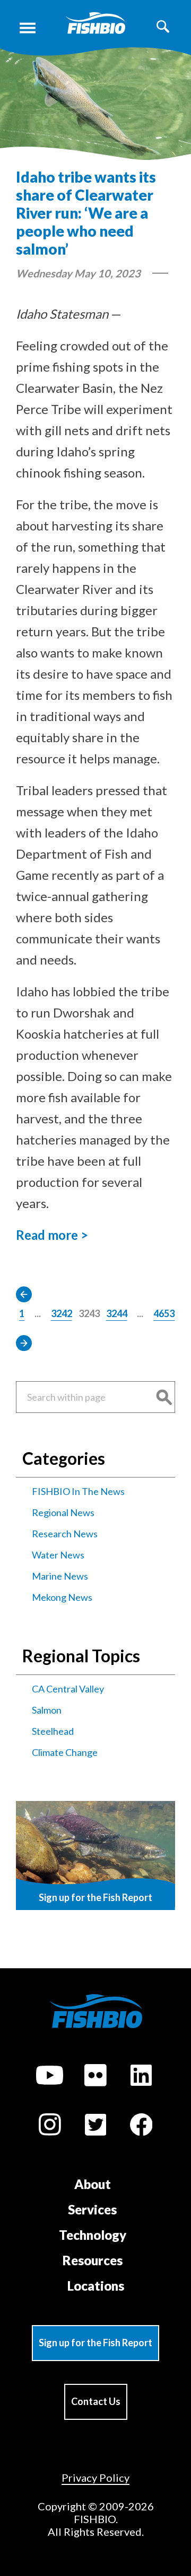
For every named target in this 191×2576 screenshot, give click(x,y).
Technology (93, 2235)
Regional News (63, 1512)
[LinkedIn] (141, 2077)
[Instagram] (50, 2126)
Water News (58, 1555)
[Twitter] (95, 2126)
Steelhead (53, 1731)
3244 (117, 1313)
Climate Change (65, 1752)
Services (92, 2209)
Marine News (60, 1576)
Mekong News (62, 1597)
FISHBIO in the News (78, 1491)
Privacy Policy (95, 2478)
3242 (62, 1313)
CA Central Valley (68, 1689)
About (93, 2184)
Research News (65, 1534)
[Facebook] (141, 2126)
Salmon (47, 1710)
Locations (96, 2286)
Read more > (52, 1235)
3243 (89, 1313)
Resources (93, 2260)
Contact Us (96, 2401)
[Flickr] (95, 2077)
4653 (164, 1313)
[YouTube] (50, 2077)
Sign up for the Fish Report (95, 2343)
